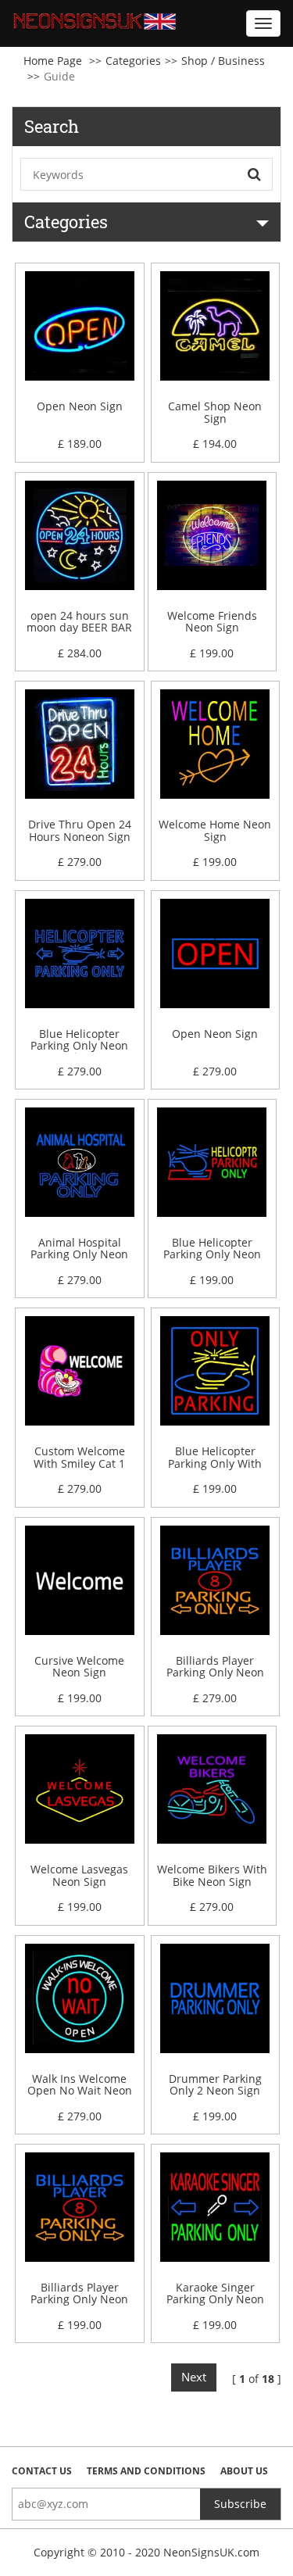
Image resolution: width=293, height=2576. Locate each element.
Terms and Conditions (146, 2471)
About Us (244, 2471)
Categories (133, 61)
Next (194, 2377)
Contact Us (42, 2471)
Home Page (53, 61)
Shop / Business (223, 61)
